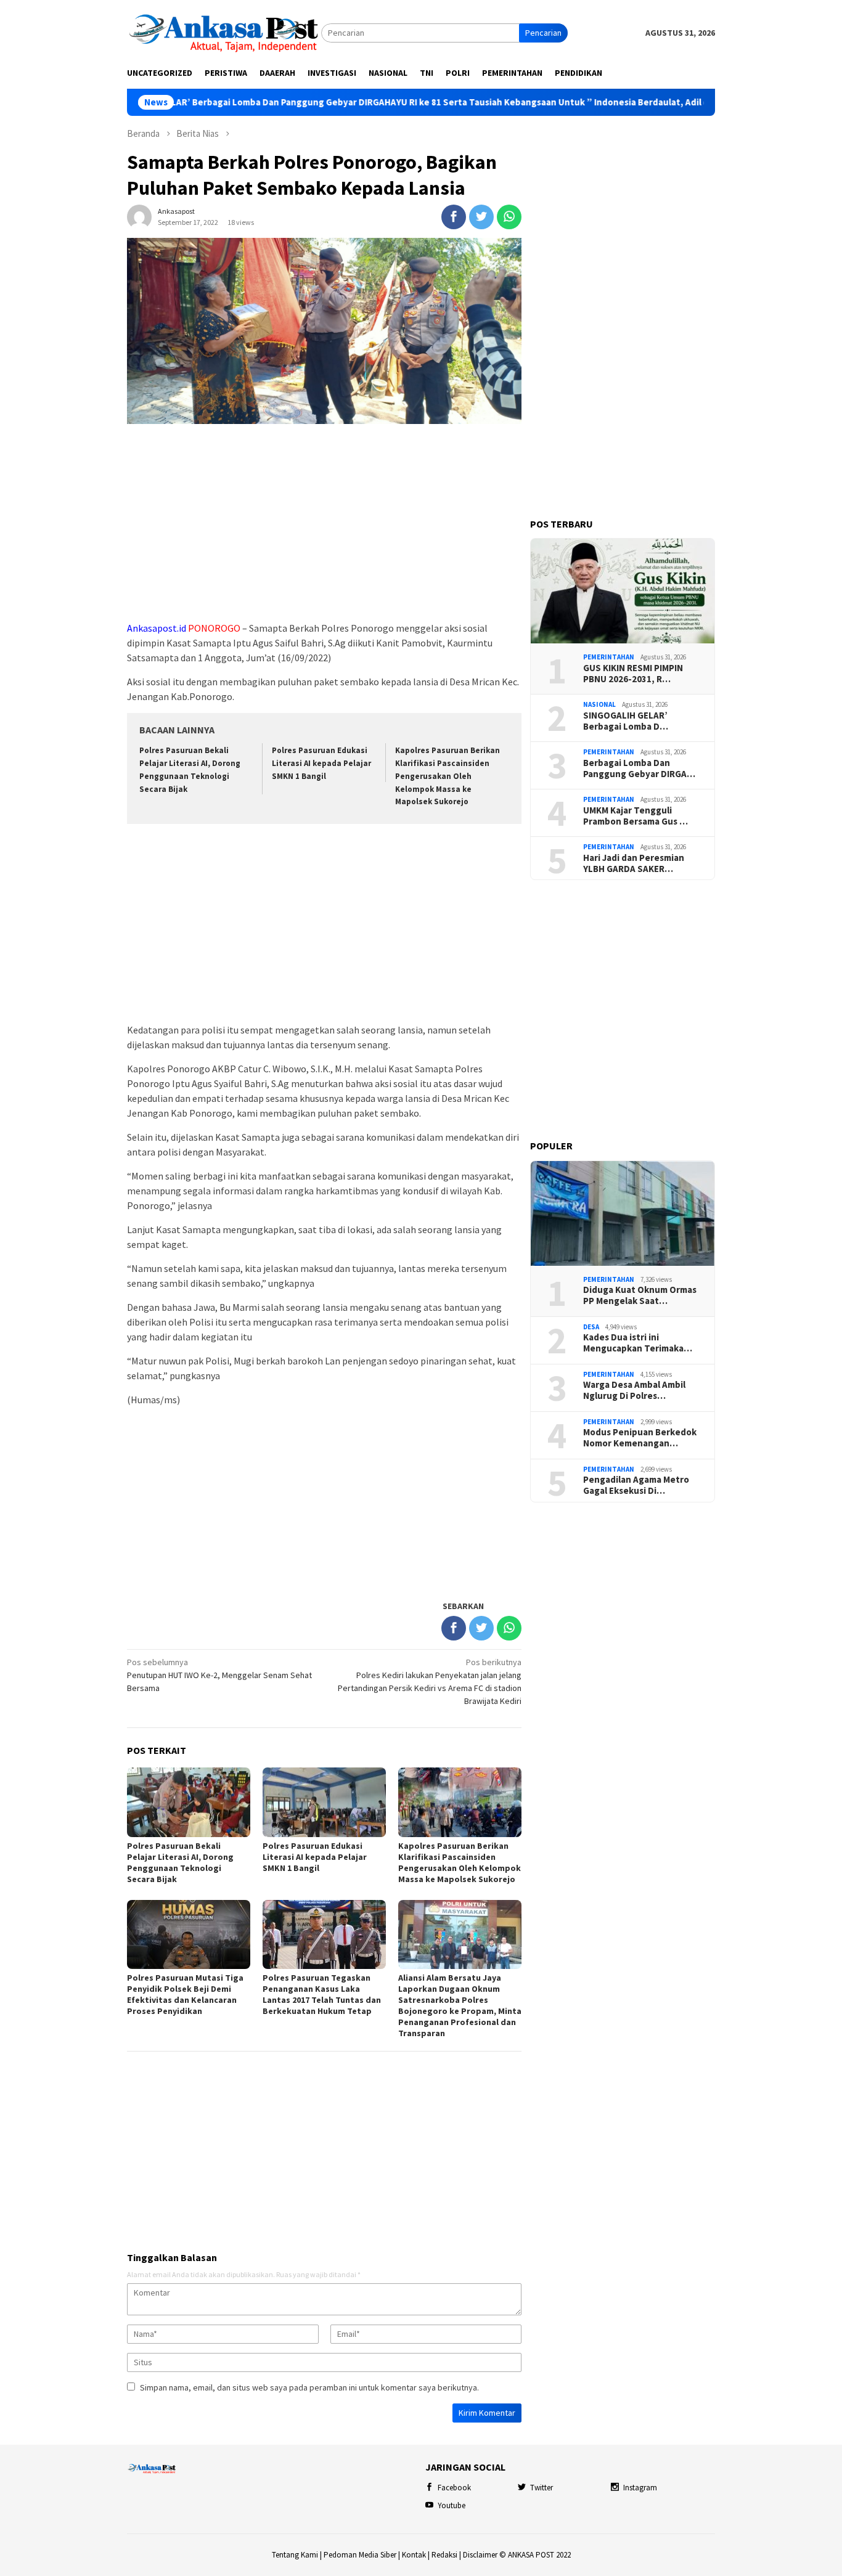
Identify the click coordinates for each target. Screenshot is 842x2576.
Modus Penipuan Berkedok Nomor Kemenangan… (640, 1438)
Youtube (452, 2505)
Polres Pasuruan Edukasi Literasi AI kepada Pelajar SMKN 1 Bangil (321, 763)
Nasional (599, 704)
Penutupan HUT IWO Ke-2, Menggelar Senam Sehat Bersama (219, 1675)
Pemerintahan (609, 657)
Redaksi (444, 2555)
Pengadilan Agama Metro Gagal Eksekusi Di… (636, 1485)
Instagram (640, 2488)
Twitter (542, 2488)
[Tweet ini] (481, 217)
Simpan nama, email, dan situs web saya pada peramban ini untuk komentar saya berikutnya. (309, 2387)
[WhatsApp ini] (509, 217)
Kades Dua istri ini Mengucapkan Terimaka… (638, 1343)
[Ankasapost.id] (224, 32)
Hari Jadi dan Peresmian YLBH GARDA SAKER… (634, 863)
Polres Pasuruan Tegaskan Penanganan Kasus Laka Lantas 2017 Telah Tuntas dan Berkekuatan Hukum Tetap (322, 1994)
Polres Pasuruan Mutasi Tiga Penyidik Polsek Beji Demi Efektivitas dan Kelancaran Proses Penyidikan (185, 1994)
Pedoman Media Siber (360, 2555)
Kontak (414, 2555)
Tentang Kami (295, 2555)
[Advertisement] (324, 523)
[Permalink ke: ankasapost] (139, 216)
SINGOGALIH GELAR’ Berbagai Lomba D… (626, 721)
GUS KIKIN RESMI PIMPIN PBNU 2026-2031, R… (633, 674)
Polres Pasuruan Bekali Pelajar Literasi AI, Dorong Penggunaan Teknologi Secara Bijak (180, 1862)
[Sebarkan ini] (454, 217)
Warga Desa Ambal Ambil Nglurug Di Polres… (634, 1390)
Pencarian (543, 33)
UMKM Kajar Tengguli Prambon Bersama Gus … (636, 816)
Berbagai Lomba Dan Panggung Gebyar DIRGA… (639, 768)
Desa (591, 1327)
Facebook (454, 2488)
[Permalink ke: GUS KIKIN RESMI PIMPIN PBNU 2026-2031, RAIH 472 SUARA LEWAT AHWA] (623, 591)
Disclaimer (480, 2555)
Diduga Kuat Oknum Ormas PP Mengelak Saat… (640, 1295)
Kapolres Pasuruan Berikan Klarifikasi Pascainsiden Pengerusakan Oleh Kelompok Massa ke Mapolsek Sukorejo (448, 776)
